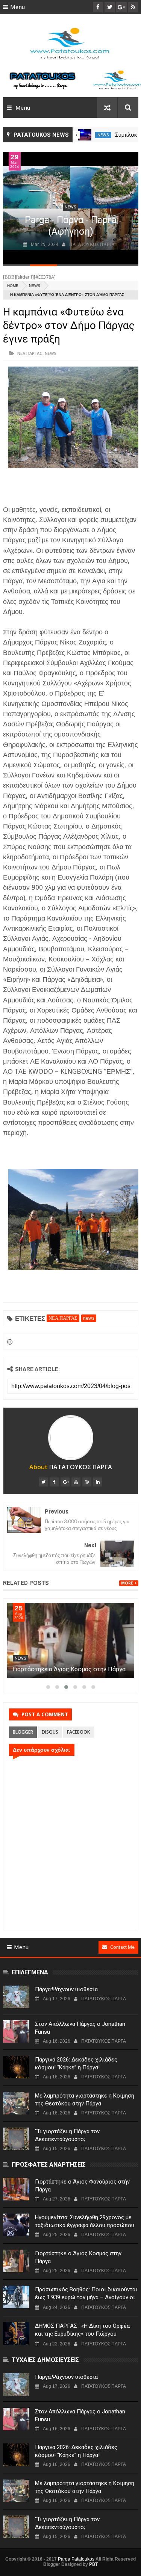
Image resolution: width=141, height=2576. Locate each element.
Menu (17, 7)
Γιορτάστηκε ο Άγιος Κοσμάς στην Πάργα (69, 1669)
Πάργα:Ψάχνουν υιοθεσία (66, 1989)
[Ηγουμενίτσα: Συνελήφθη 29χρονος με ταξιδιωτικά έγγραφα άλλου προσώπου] (16, 2225)
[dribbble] (87, 1482)
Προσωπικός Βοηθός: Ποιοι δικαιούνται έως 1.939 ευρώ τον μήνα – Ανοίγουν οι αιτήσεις (86, 2297)
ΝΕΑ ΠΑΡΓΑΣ (30, 353)
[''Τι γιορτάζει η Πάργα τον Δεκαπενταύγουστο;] (16, 2139)
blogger (23, 1732)
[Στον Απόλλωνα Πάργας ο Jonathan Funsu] (16, 2031)
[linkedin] (98, 1482)
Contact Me (122, 1947)
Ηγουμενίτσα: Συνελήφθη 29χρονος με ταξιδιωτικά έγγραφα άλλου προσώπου (85, 2221)
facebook (78, 1732)
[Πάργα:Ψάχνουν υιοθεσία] (16, 1997)
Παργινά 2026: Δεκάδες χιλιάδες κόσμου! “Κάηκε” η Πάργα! (76, 2064)
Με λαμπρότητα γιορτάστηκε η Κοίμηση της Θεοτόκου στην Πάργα (85, 2100)
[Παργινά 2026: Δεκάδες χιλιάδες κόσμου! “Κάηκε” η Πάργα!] (16, 2067)
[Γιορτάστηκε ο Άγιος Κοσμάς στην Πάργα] (71, 1640)
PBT (93, 2564)
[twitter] (43, 1482)
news (103, 135)
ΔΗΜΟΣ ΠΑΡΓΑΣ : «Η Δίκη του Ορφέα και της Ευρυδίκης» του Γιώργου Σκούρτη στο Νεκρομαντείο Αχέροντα (83, 2334)
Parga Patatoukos (76, 2559)
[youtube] (76, 1482)
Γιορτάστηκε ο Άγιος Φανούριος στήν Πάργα (82, 2186)
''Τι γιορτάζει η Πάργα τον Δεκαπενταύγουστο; (67, 2135)
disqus (50, 1732)
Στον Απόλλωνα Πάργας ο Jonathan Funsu (80, 2028)
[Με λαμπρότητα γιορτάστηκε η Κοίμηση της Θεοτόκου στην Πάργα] (16, 2103)
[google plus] (65, 1482)
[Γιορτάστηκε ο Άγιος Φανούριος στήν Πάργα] (16, 2189)
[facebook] (54, 1482)
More (127, 1583)
